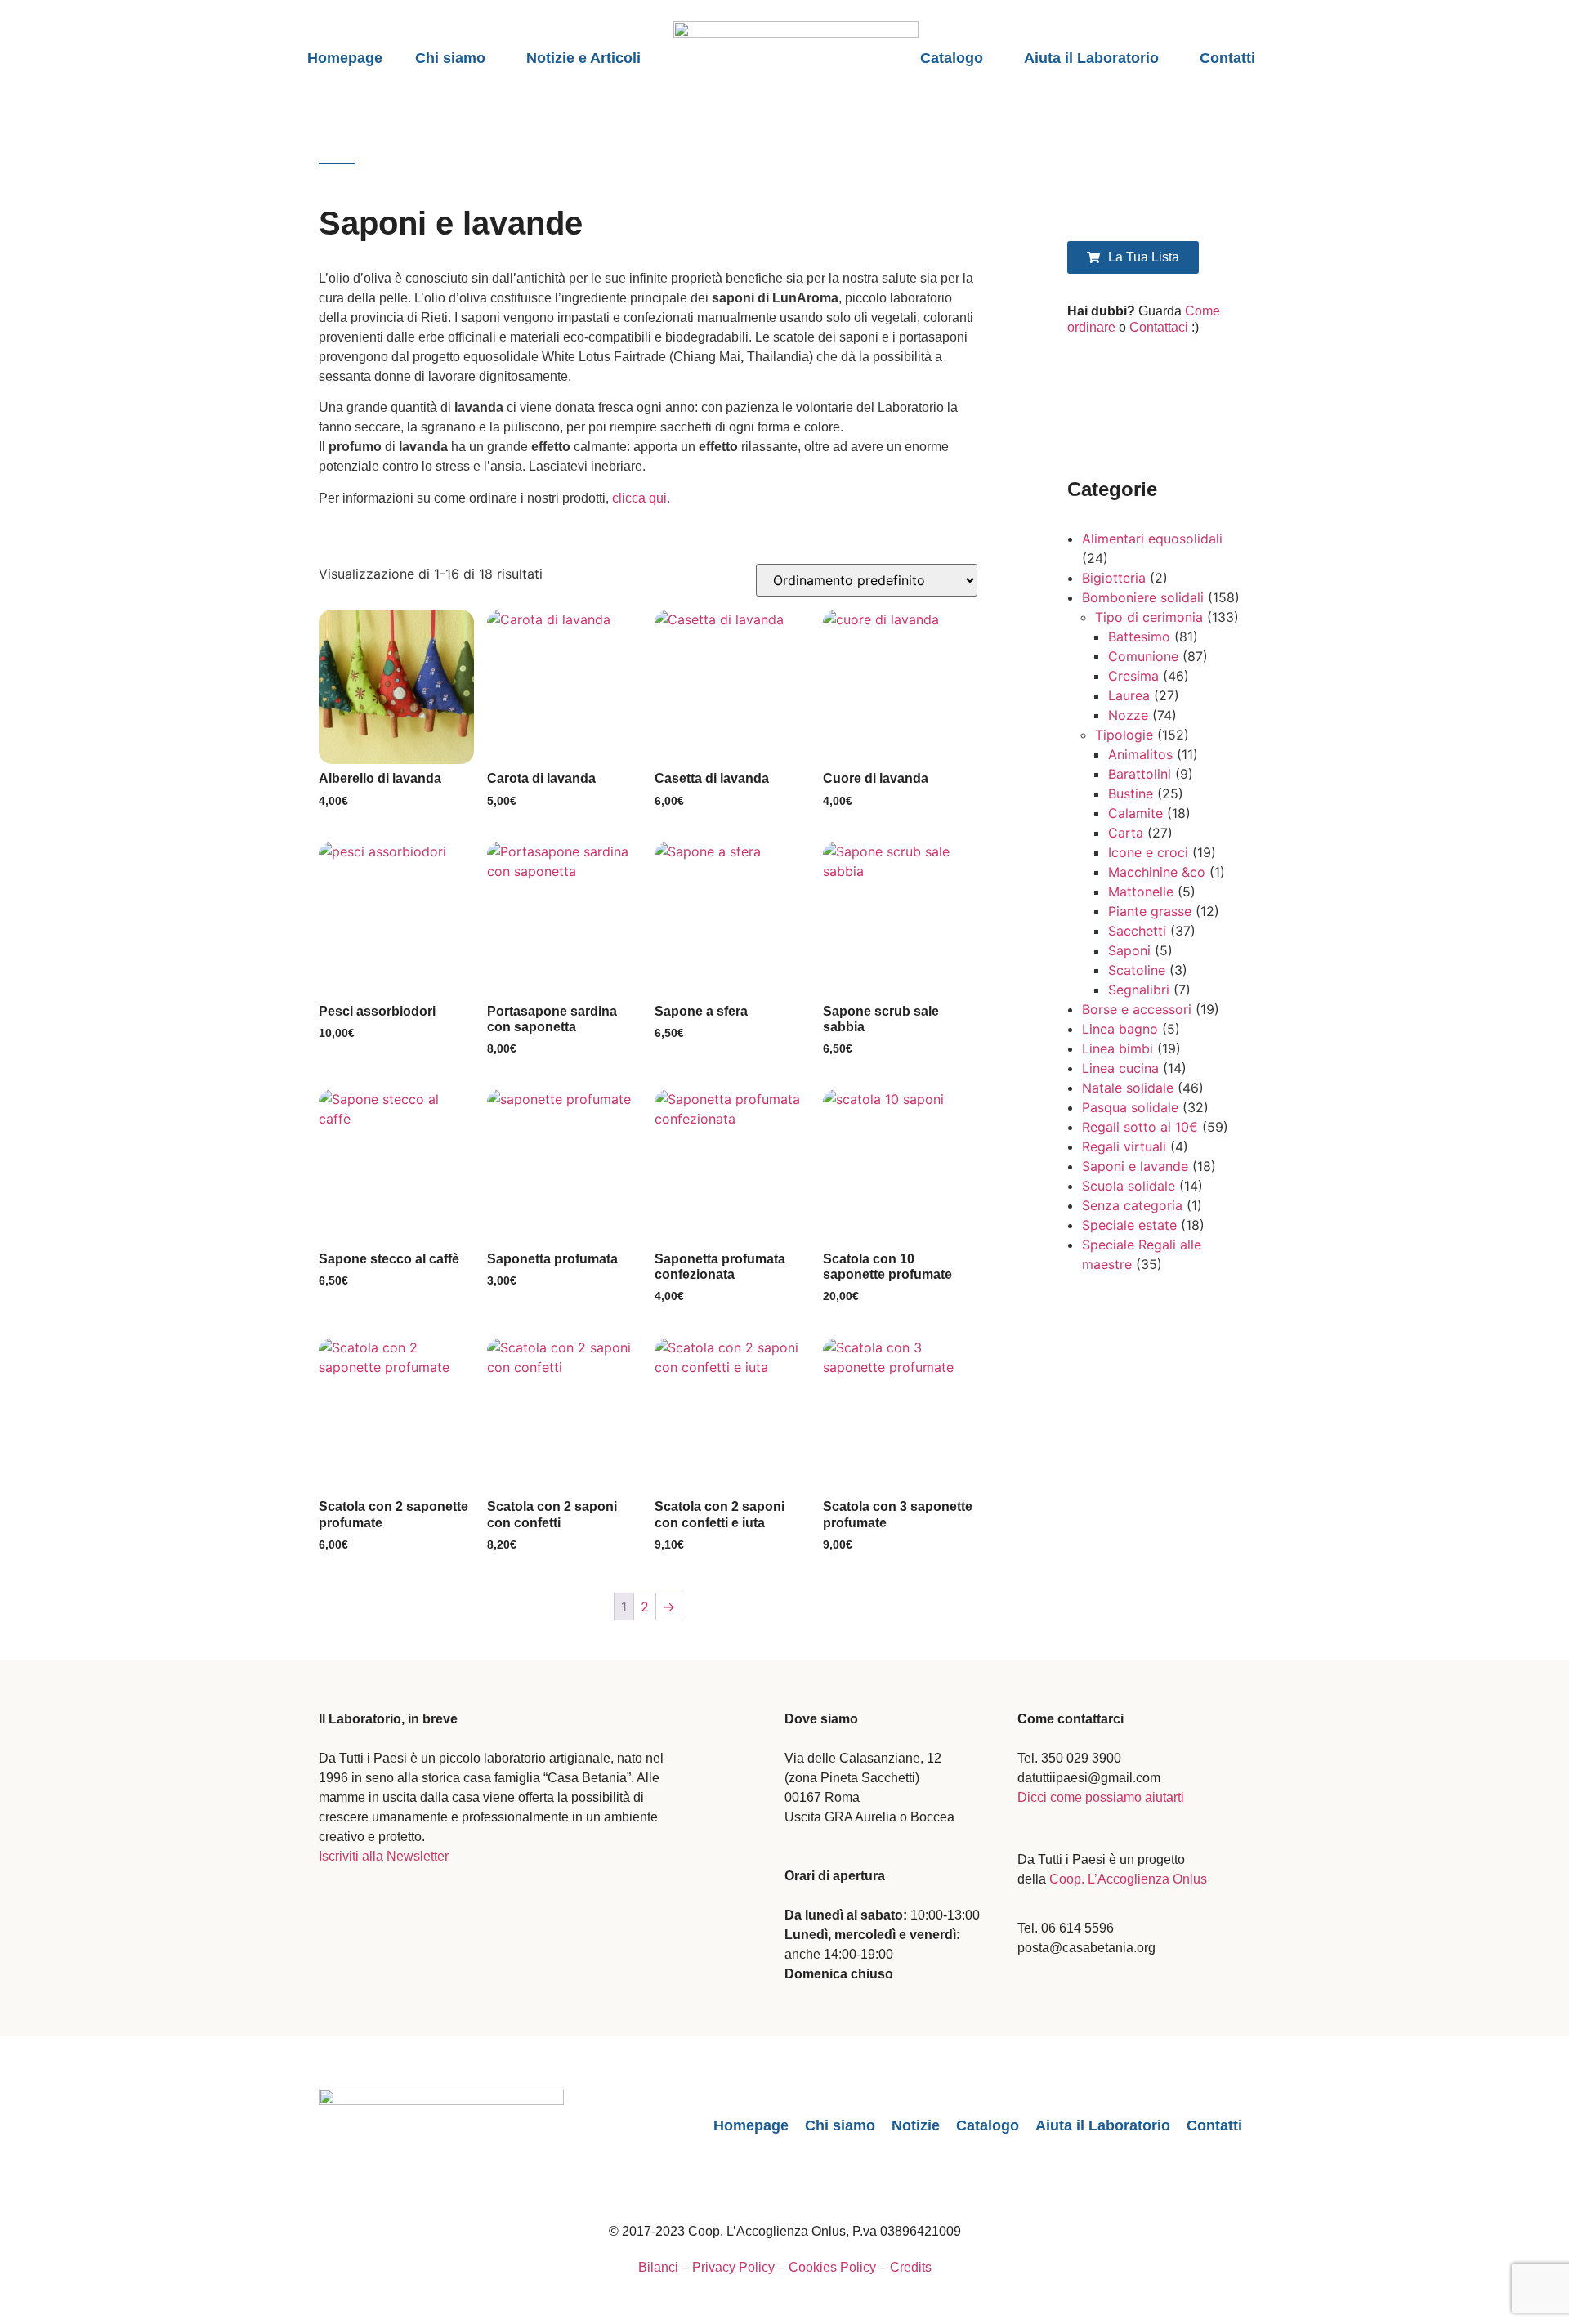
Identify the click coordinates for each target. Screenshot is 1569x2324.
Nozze (1128, 715)
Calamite (1135, 813)
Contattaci (1159, 327)
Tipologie (1124, 735)
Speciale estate (1129, 1225)
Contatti (1227, 58)
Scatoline (1137, 970)
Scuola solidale (1129, 1186)
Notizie (916, 2125)
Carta (1126, 833)
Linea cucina (1120, 1068)
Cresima (1133, 676)
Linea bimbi (1118, 1048)
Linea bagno (1120, 1029)
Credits (911, 2267)
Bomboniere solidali (1143, 597)
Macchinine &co (1157, 872)
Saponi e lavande (1135, 1166)
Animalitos (1140, 754)
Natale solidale (1128, 1088)
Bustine (1131, 793)
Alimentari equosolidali (1152, 539)
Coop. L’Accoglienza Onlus (1128, 1879)
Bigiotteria (1114, 578)
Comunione (1143, 656)
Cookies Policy (832, 2267)
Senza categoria (1132, 1205)
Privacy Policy (733, 2267)
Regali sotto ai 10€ (1140, 1127)
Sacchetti (1137, 931)
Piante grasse (1150, 911)
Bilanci (658, 2267)
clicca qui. (641, 498)
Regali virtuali (1124, 1146)
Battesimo (1139, 637)
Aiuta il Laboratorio (1091, 58)
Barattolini (1140, 774)
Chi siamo (450, 58)
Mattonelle (1141, 892)
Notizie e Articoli (583, 58)
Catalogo (952, 58)
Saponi (1129, 950)
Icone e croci (1148, 852)
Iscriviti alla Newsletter (384, 1856)
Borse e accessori (1137, 1009)
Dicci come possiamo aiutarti (1101, 1797)
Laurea (1129, 695)
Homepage (345, 58)
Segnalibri (1139, 990)
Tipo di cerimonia (1149, 617)
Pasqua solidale (1130, 1107)
